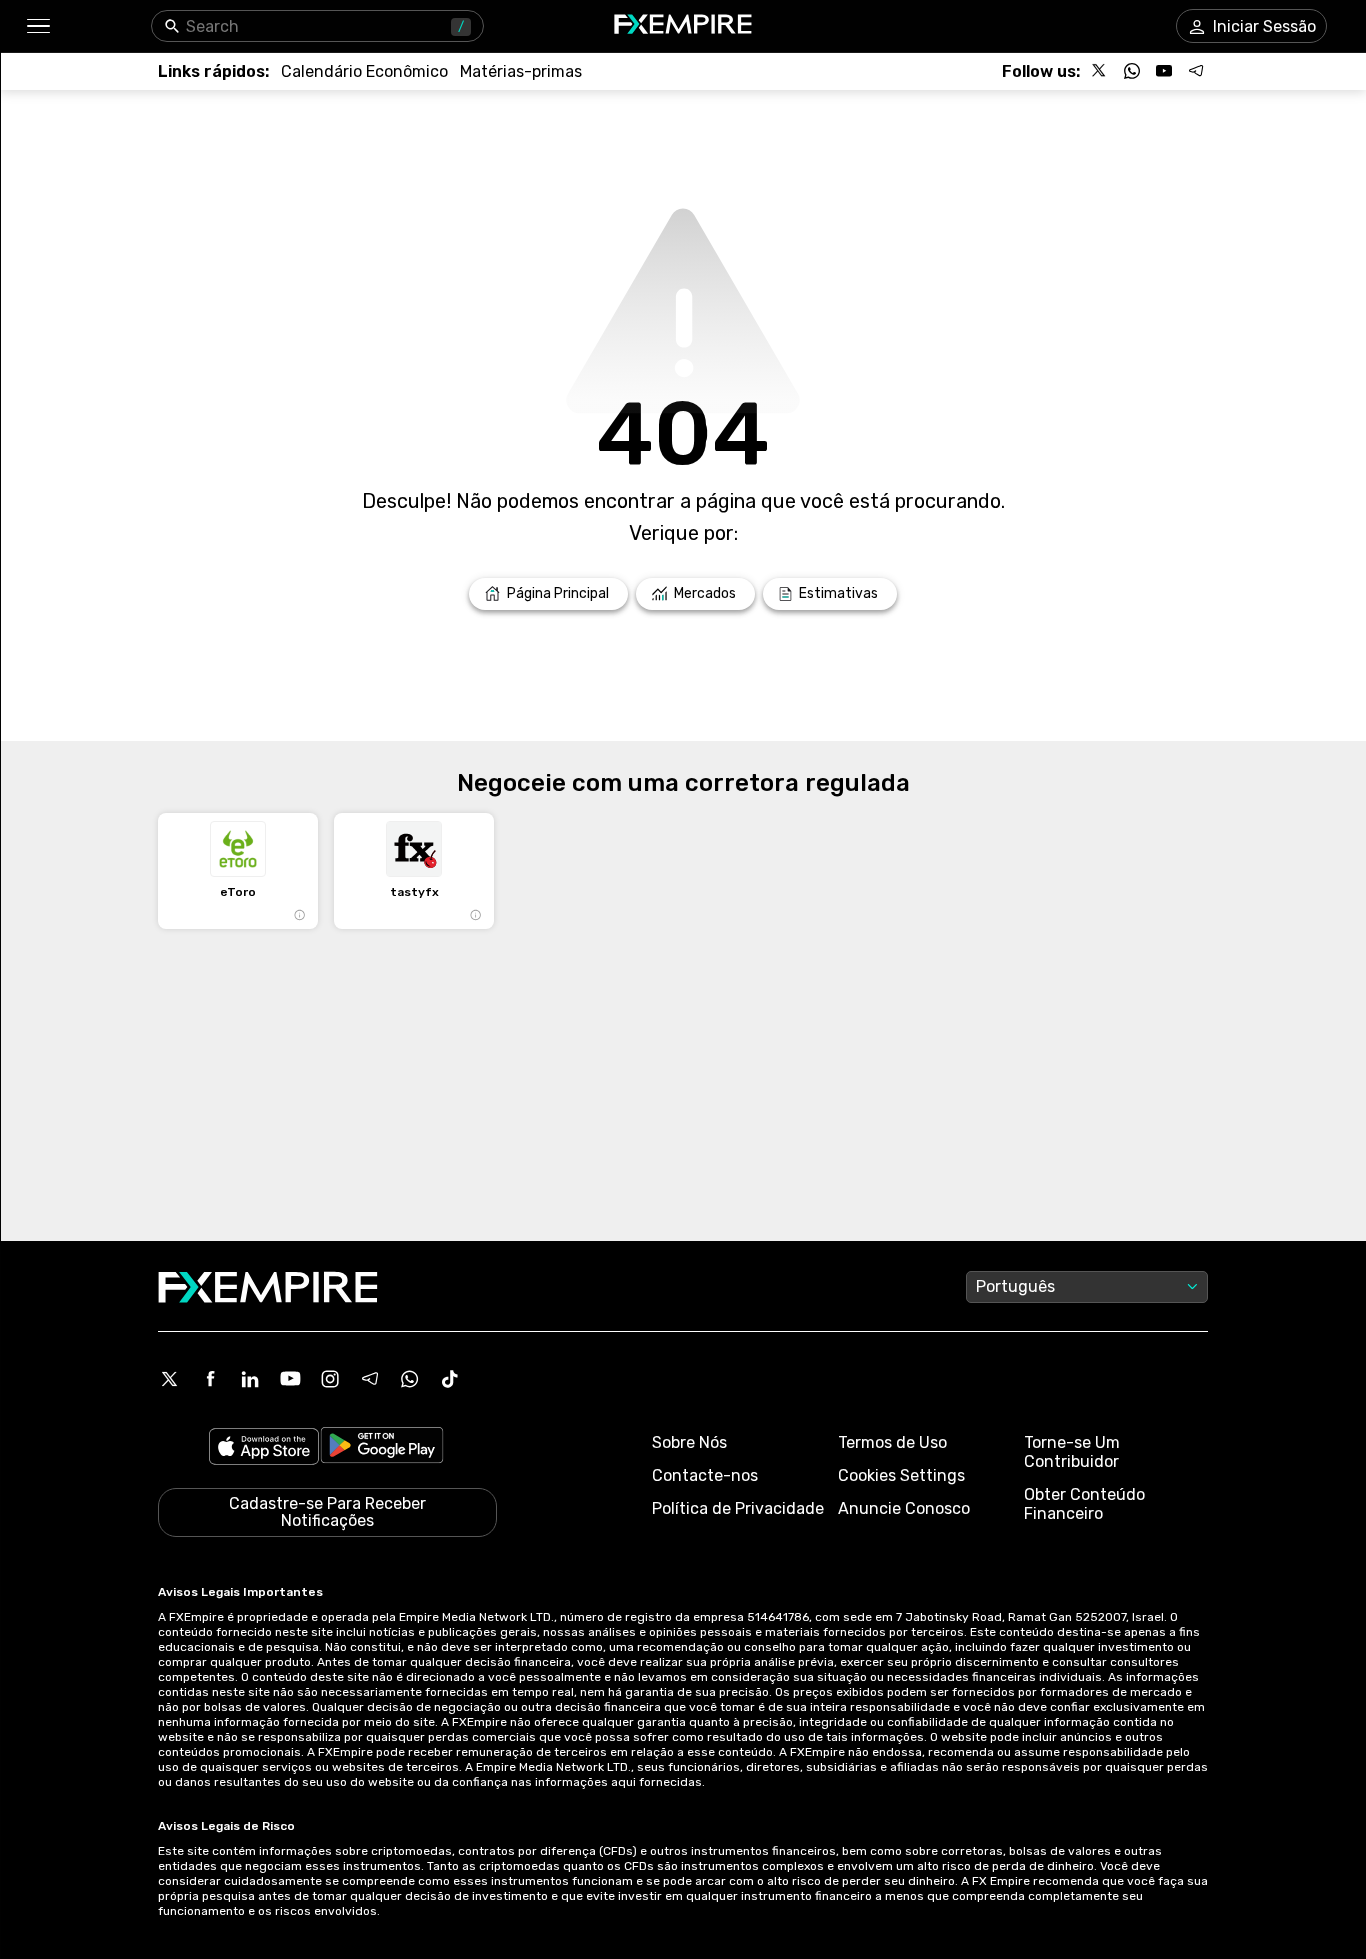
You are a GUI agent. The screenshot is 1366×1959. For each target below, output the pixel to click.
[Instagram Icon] (330, 1379)
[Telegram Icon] (370, 1379)
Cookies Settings (901, 1475)
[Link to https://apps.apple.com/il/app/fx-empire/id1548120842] (264, 1448)
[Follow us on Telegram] (1196, 71)
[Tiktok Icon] (450, 1379)
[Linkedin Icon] (250, 1379)
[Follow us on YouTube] (1164, 71)
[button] (37, 26)
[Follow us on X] (1100, 71)
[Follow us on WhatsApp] (1132, 71)
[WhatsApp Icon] (410, 1379)
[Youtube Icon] (290, 1379)
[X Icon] (170, 1379)
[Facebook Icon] (210, 1379)
